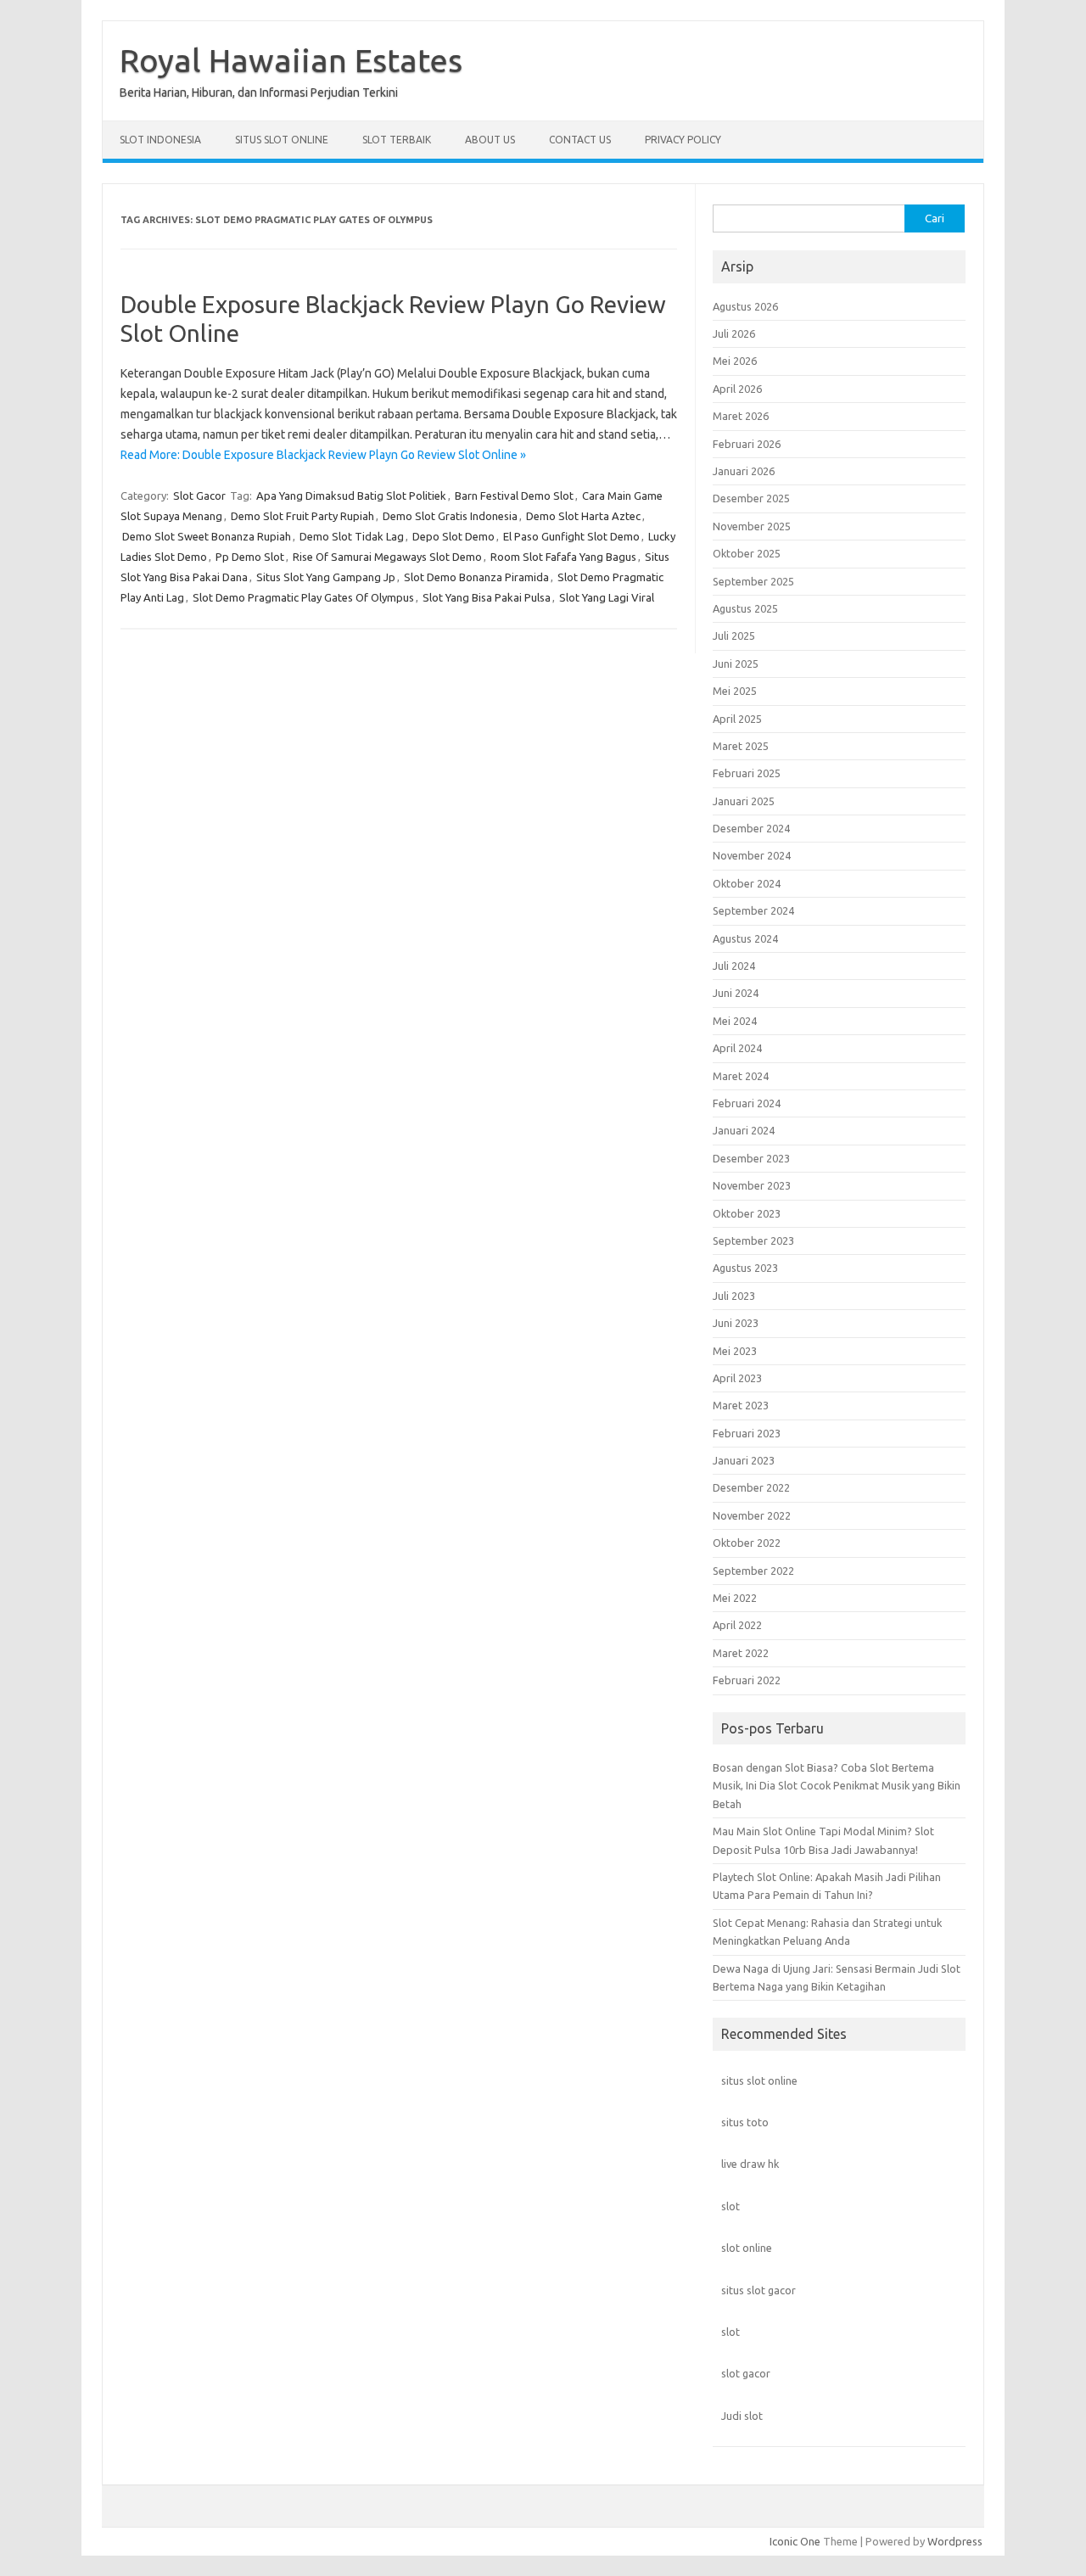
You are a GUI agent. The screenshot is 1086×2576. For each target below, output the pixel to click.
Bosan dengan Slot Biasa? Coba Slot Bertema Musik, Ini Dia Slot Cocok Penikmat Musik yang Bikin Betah (837, 1786)
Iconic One (795, 2541)
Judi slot (742, 2416)
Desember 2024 (751, 828)
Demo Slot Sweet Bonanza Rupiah (207, 536)
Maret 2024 (741, 1076)
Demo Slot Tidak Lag (352, 536)
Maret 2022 (741, 1653)
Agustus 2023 (745, 1268)
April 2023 (737, 1378)
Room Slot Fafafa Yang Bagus (563, 557)
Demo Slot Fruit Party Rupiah (302, 516)
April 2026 (737, 389)
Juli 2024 (734, 966)
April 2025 (737, 719)
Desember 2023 (751, 1158)
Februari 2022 (747, 1680)
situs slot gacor (759, 2290)
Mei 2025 (735, 691)
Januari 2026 (744, 471)
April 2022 (737, 1625)
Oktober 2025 (747, 553)
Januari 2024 (744, 1130)
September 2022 (753, 1571)
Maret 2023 (741, 1405)
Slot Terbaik (397, 140)
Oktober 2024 (747, 883)
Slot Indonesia (160, 140)
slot (731, 2206)
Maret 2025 (741, 746)
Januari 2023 (744, 1460)
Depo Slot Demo (453, 536)
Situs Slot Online (282, 140)
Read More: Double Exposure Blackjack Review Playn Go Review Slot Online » (323, 455)
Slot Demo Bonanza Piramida (476, 577)
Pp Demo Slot (250, 557)
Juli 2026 (734, 333)
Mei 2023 (735, 1351)
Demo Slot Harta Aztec (583, 516)
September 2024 (753, 910)
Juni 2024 (736, 993)
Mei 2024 (735, 1021)
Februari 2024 (747, 1103)
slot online (747, 2248)
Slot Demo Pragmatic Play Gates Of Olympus (303, 597)
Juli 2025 (734, 636)
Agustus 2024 (745, 938)
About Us (490, 140)
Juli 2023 (734, 1296)
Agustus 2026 (745, 306)
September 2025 (753, 581)
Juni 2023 (736, 1323)
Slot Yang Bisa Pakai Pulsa (487, 597)
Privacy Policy (683, 140)
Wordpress (955, 2541)
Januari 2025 (744, 801)
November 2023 (752, 1185)
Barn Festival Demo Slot (514, 496)
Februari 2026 (747, 444)
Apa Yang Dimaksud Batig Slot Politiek (351, 496)
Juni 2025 (736, 664)
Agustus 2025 (745, 608)
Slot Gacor (199, 496)
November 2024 (752, 855)
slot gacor (746, 2373)
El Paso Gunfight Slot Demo (571, 536)
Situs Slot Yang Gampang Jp (326, 577)
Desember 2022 (751, 1487)
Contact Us (580, 140)
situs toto (745, 2122)
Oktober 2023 (747, 1213)
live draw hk (750, 2164)
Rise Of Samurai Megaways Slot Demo (387, 557)
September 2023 (753, 1240)
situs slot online (759, 2080)
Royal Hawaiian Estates (291, 60)
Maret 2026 (741, 416)
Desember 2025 (751, 498)
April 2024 (737, 1048)
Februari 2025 (747, 773)
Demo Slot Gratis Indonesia (450, 516)
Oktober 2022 (747, 1543)
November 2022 (752, 1515)
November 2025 (752, 526)
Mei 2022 (735, 1598)
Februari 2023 (747, 1433)
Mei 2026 (735, 361)
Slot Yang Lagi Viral (607, 597)
